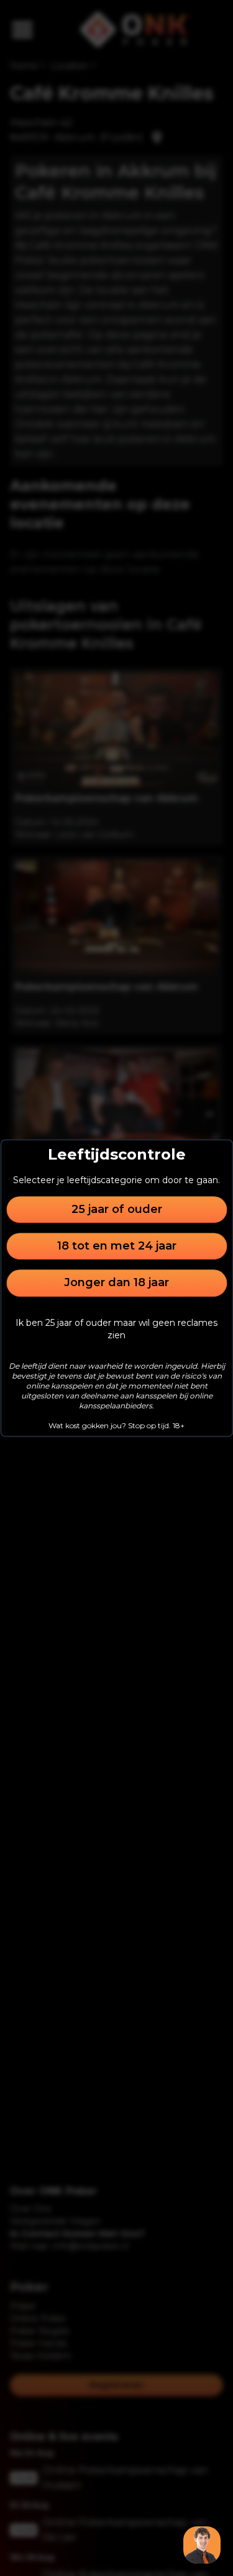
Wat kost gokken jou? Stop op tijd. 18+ (116, 1425)
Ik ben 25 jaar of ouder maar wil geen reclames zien (116, 1329)
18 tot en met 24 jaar (117, 1246)
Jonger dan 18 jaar (116, 1283)
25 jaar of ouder (117, 1209)
